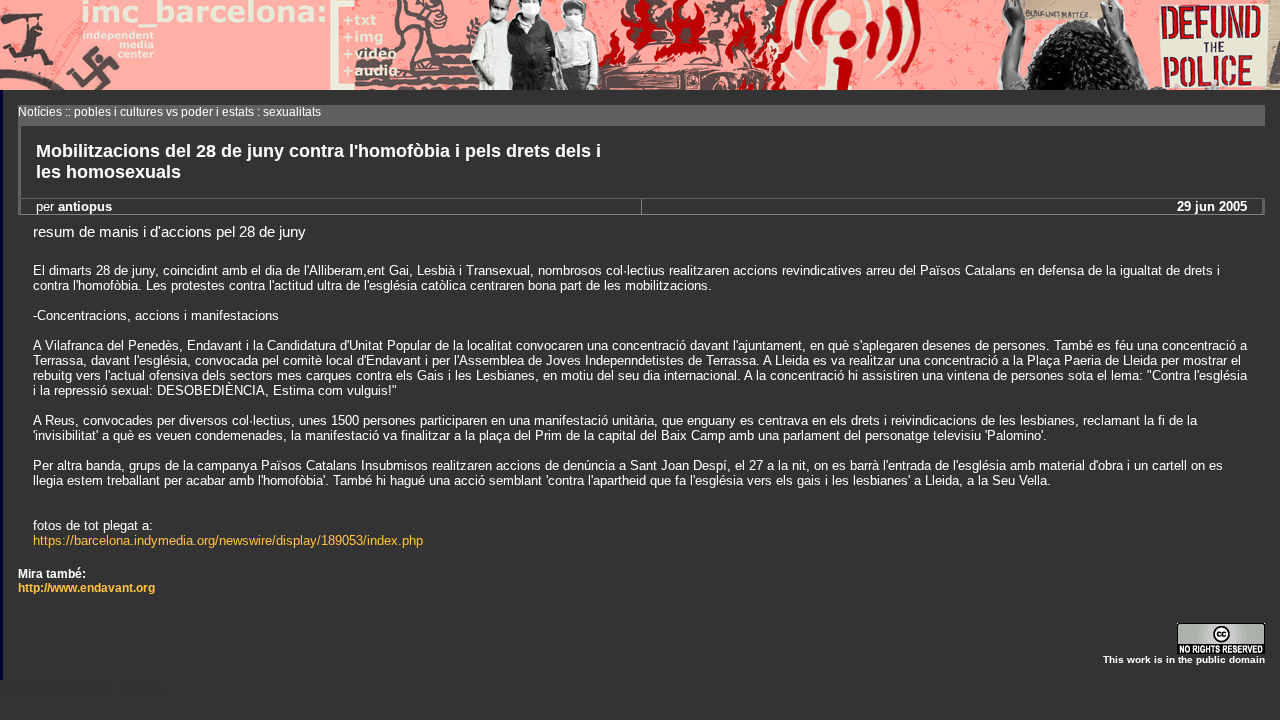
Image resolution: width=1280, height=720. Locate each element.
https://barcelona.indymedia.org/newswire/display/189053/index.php (228, 540)
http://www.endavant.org (86, 588)
